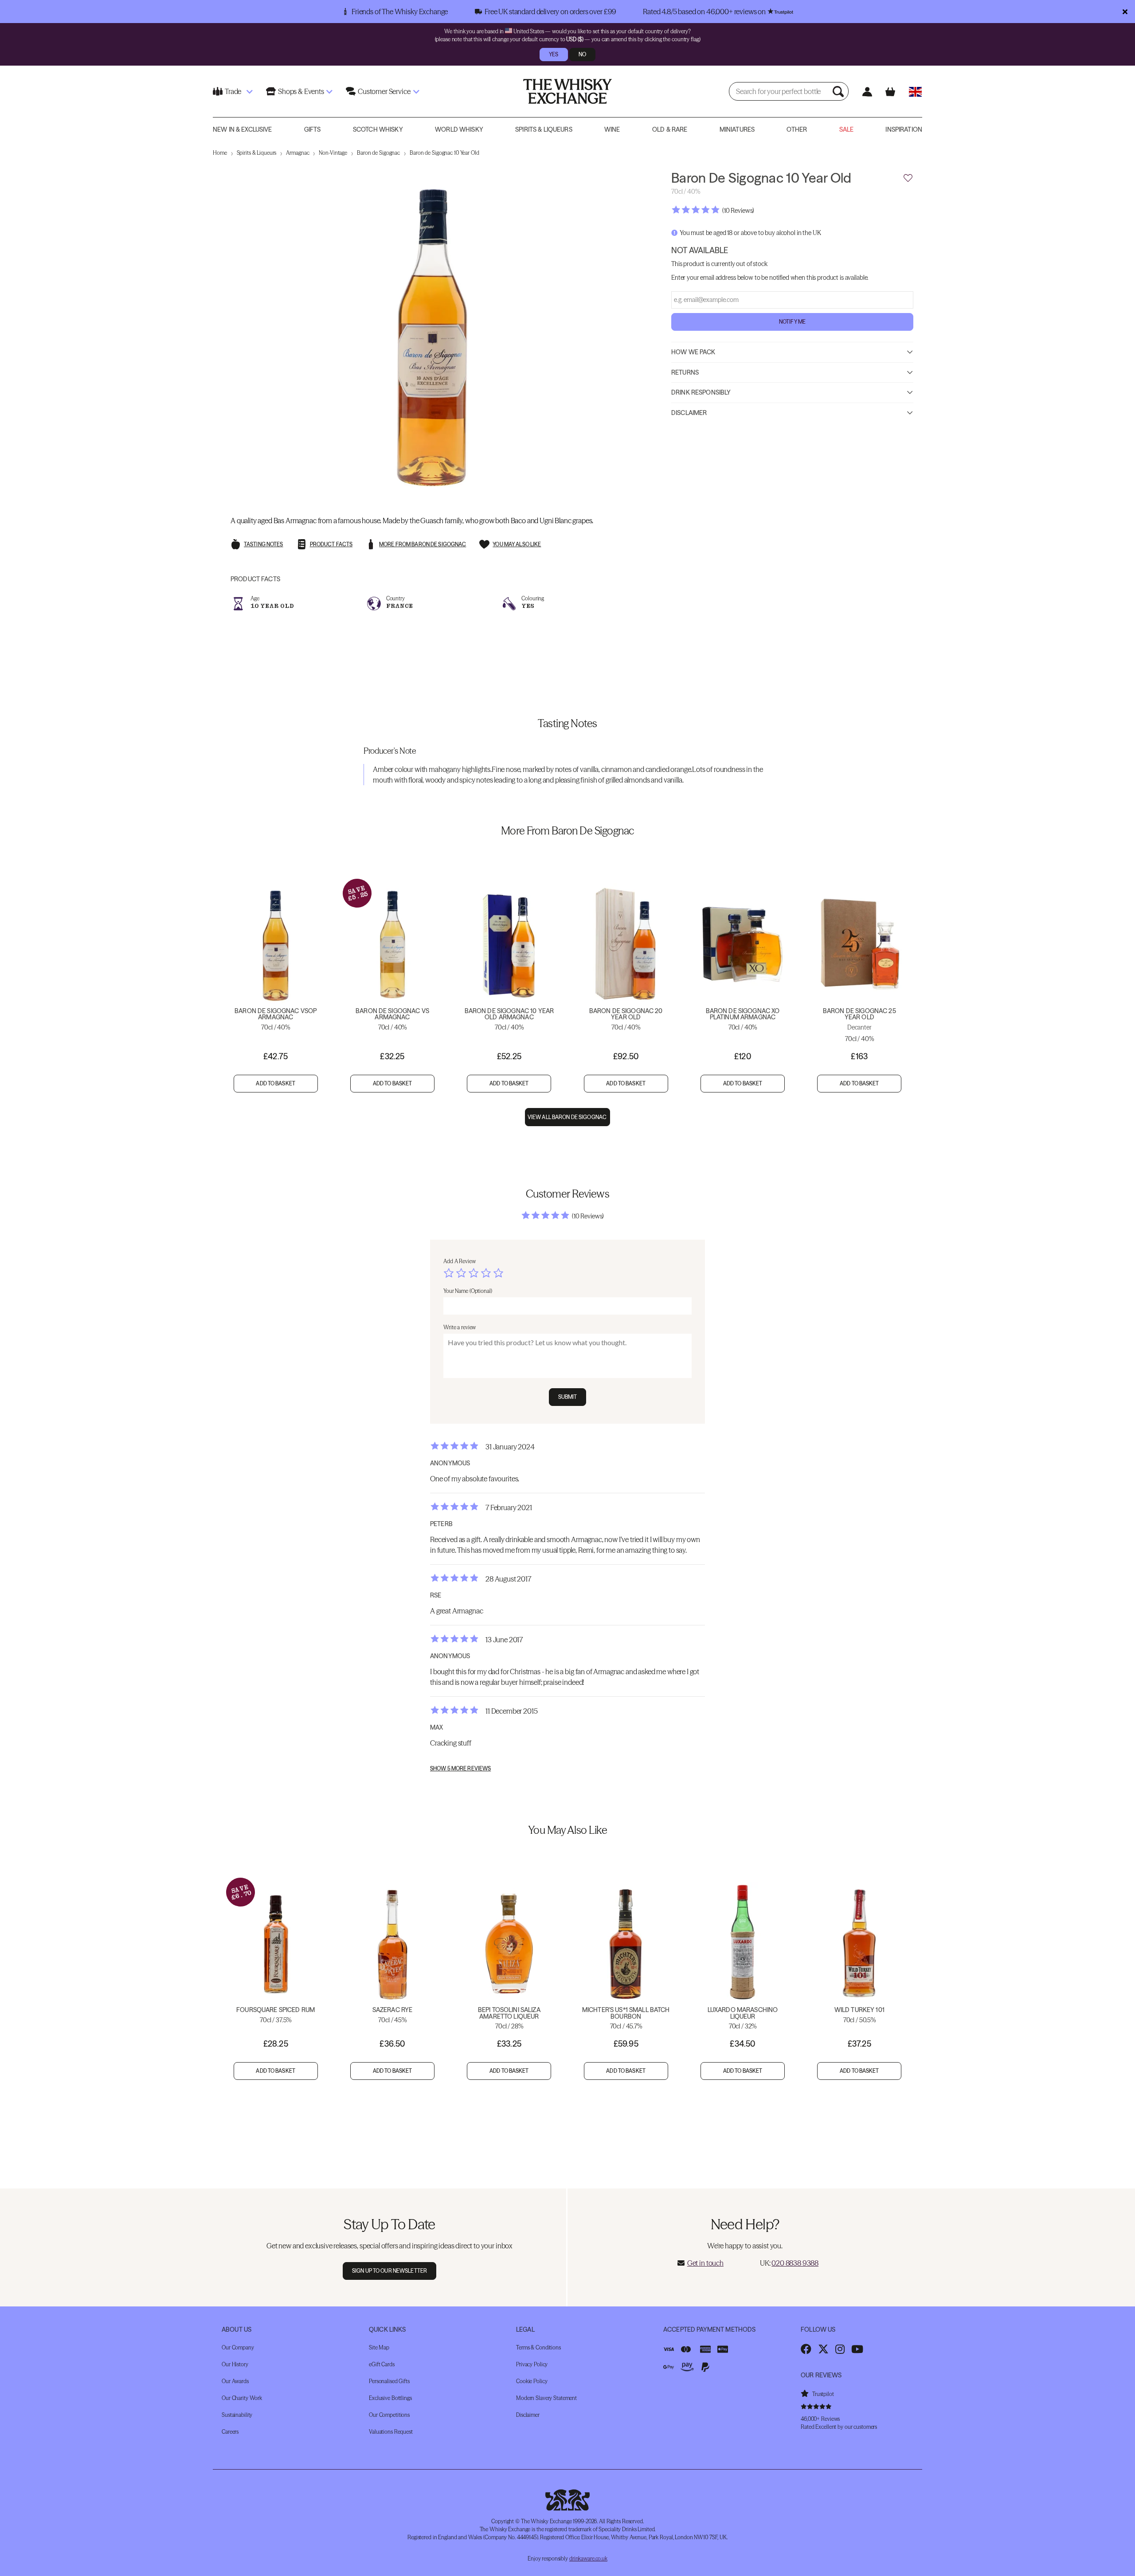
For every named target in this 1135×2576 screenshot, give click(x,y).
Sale (847, 129)
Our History (235, 2364)
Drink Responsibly (701, 392)
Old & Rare (670, 129)
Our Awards (235, 2381)
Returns (685, 372)
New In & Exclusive (243, 129)
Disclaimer (689, 412)
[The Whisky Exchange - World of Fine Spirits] (567, 91)
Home (220, 153)
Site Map (379, 2347)
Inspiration (904, 129)
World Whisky (459, 129)
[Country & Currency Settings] (915, 92)
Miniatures (737, 129)
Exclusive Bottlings (390, 2398)
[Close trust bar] (1125, 12)
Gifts (313, 129)
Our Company (238, 2347)
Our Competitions (389, 2415)
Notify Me (792, 321)
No (582, 54)
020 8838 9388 (795, 2263)
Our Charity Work (242, 2398)
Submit (568, 1397)
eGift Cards (382, 2364)
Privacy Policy (532, 2364)
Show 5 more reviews (460, 1769)
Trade (233, 91)
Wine (612, 129)
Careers (230, 2432)
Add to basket (276, 1083)
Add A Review (460, 1261)
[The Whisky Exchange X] (823, 2349)
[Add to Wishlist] (908, 178)
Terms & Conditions (538, 2347)
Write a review (460, 1327)
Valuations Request (391, 2432)
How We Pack (693, 352)
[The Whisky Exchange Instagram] (840, 2349)
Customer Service (384, 91)
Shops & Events (301, 91)
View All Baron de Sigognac (567, 1117)
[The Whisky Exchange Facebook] (806, 2349)
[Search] (839, 91)
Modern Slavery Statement (546, 2398)
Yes (554, 54)
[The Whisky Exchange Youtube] (857, 2349)
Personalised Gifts (389, 2381)
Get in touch (705, 2263)
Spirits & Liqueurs (544, 129)
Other (797, 129)
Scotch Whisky (378, 129)
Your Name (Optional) (468, 1291)
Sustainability (237, 2415)
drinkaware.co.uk (588, 2558)
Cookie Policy (532, 2381)
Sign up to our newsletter (389, 2271)
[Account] (867, 92)
